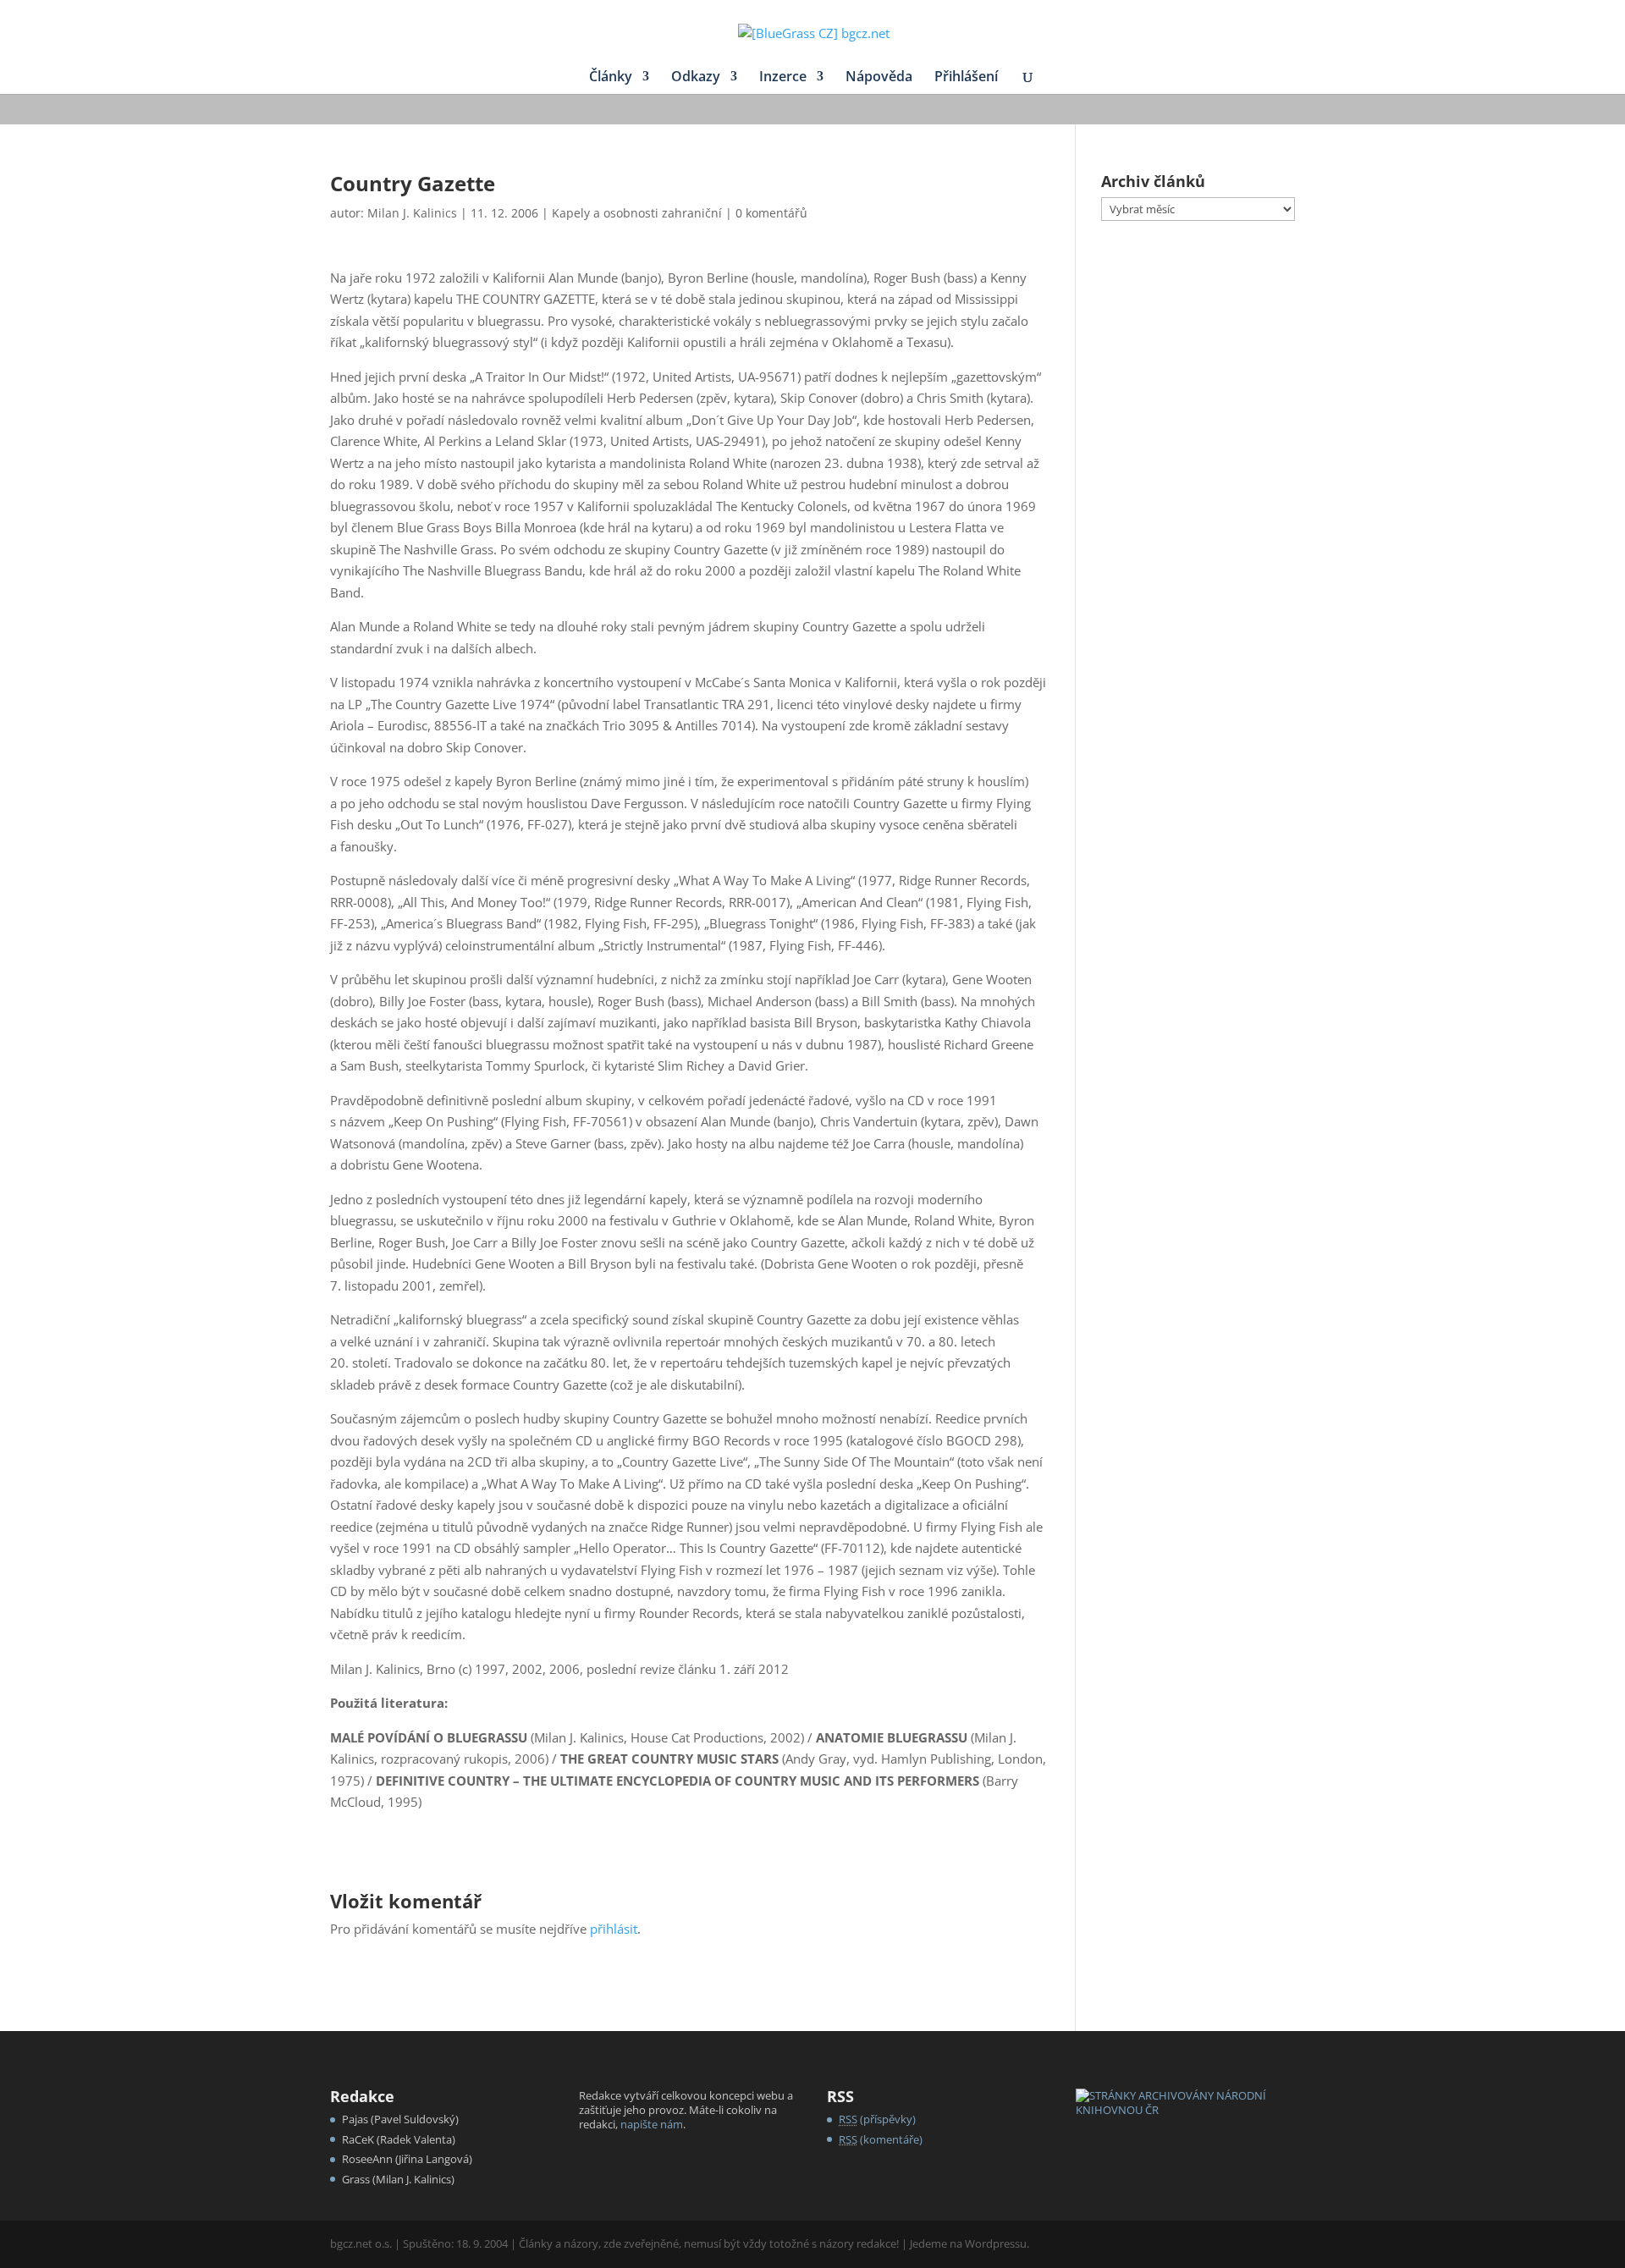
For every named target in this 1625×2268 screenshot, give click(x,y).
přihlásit (614, 1929)
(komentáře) (881, 2139)
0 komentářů (771, 213)
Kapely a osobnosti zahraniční (637, 213)
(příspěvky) (877, 2119)
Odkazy (696, 78)
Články (611, 78)
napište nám (652, 2124)
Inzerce (783, 78)
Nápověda (879, 78)
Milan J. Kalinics (412, 213)
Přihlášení (966, 78)
